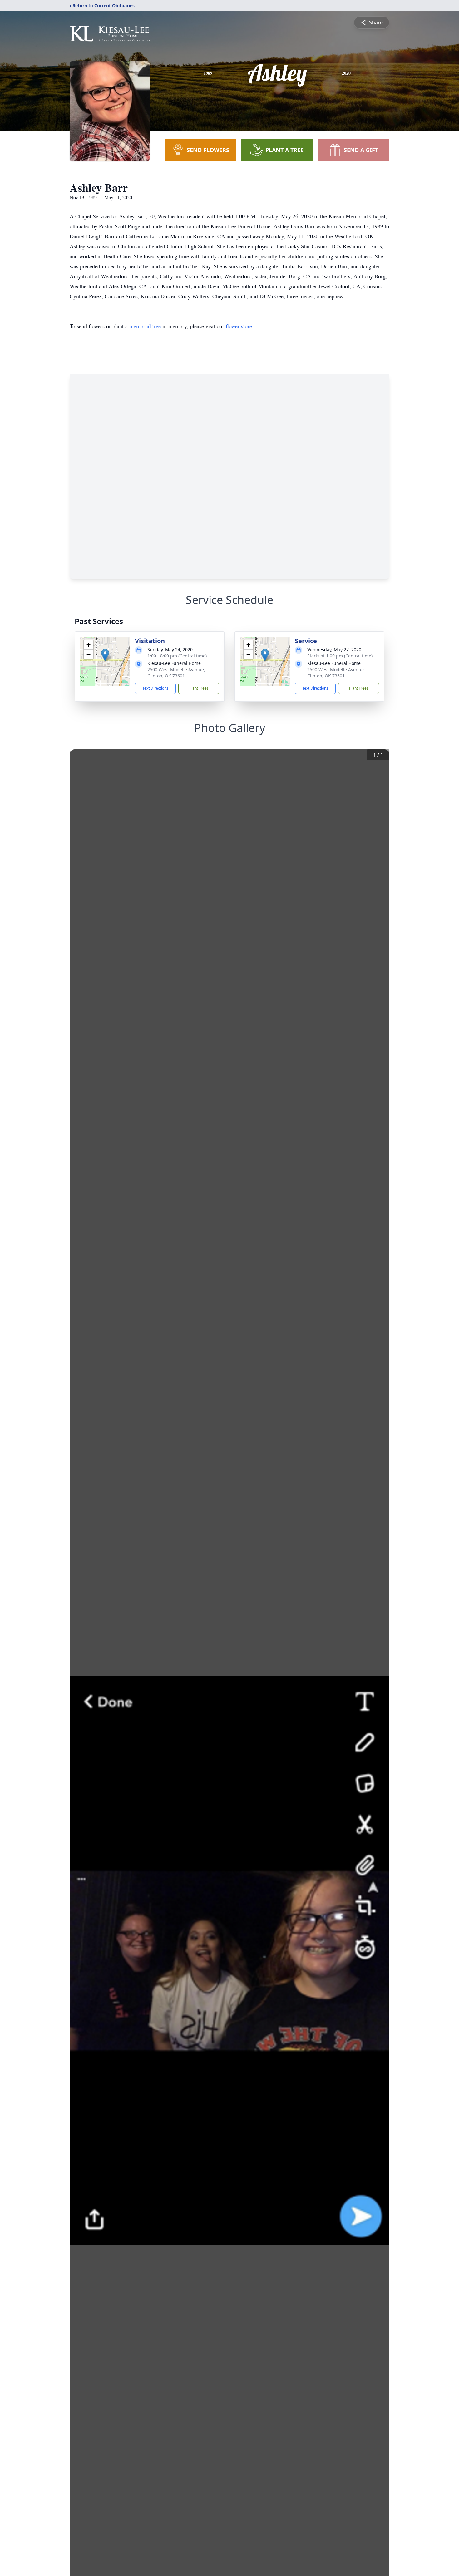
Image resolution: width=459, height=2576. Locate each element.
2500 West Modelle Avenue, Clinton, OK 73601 (176, 673)
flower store (239, 326)
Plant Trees (199, 688)
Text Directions (155, 688)
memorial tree (145, 326)
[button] (105, 655)
